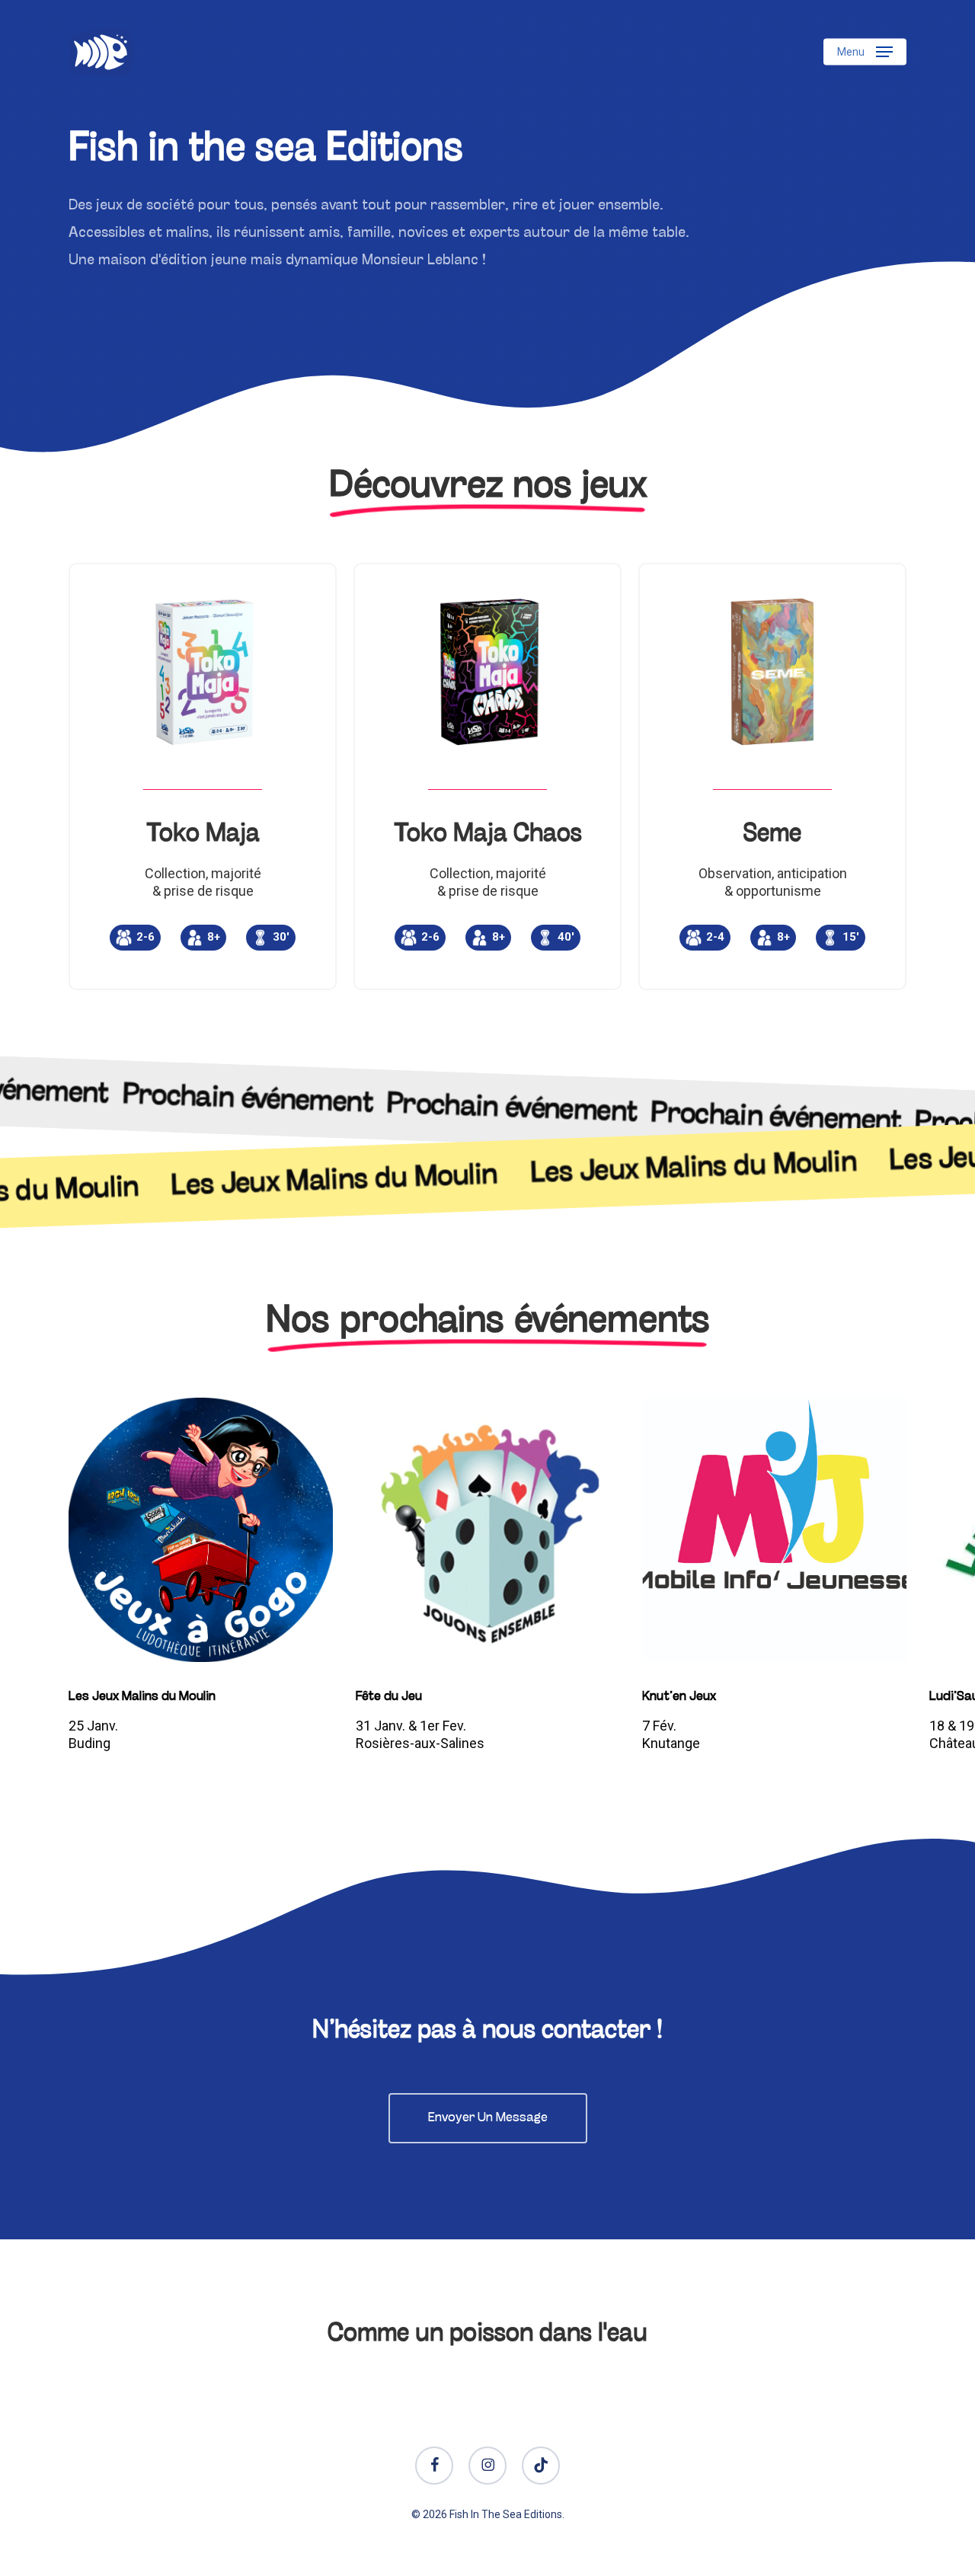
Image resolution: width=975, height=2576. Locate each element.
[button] (865, 52)
